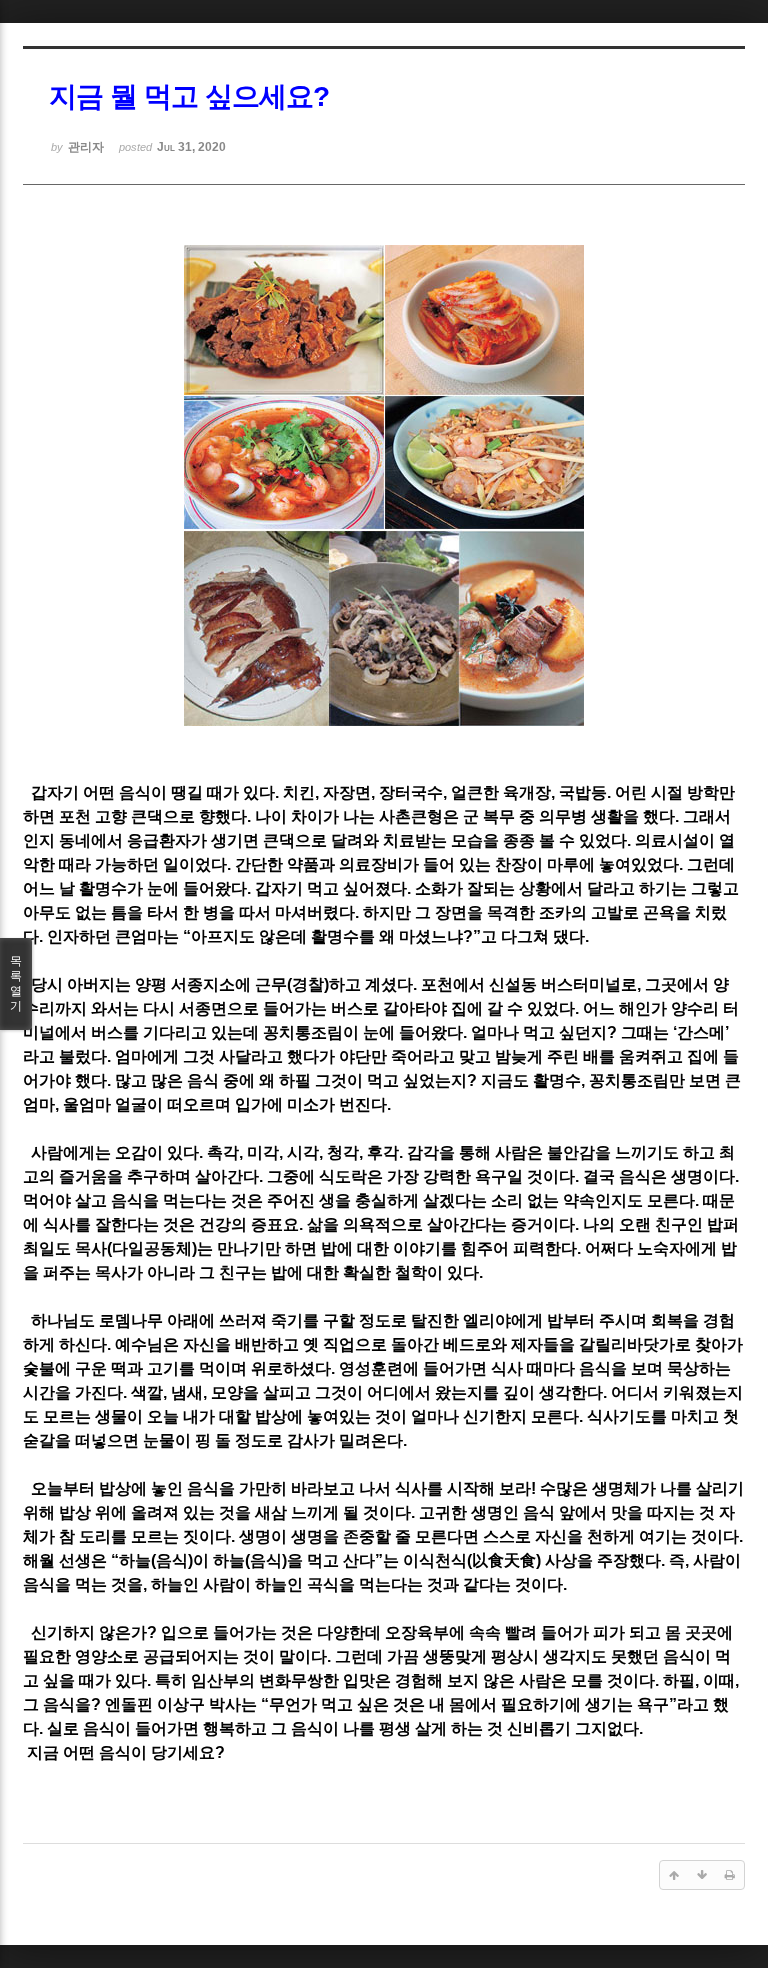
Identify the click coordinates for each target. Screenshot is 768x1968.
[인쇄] (730, 1875)
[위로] (674, 1875)
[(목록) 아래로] (702, 1875)
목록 (16, 983)
